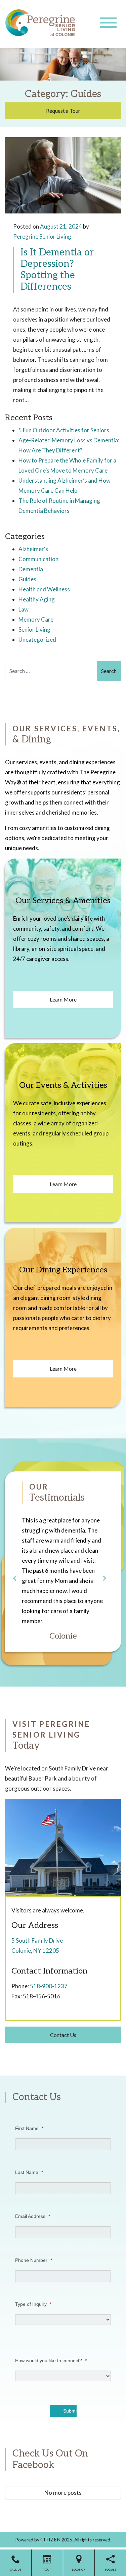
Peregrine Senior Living (42, 236)
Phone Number (34, 2260)
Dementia (31, 569)
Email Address (33, 2216)
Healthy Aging (37, 599)
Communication (38, 559)
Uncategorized (37, 640)
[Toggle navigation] (108, 23)
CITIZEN (50, 2539)
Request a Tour (63, 111)
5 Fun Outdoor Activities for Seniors (64, 430)
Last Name (29, 2172)
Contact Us (63, 2035)
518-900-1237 (49, 1986)
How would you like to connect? (51, 2361)
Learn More (63, 999)
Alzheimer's (33, 549)
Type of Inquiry (33, 2304)
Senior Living (34, 629)
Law (24, 609)
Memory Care (36, 619)
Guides (27, 579)
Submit (70, 2411)
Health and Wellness (44, 589)
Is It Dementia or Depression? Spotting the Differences (57, 270)
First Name (29, 2128)
